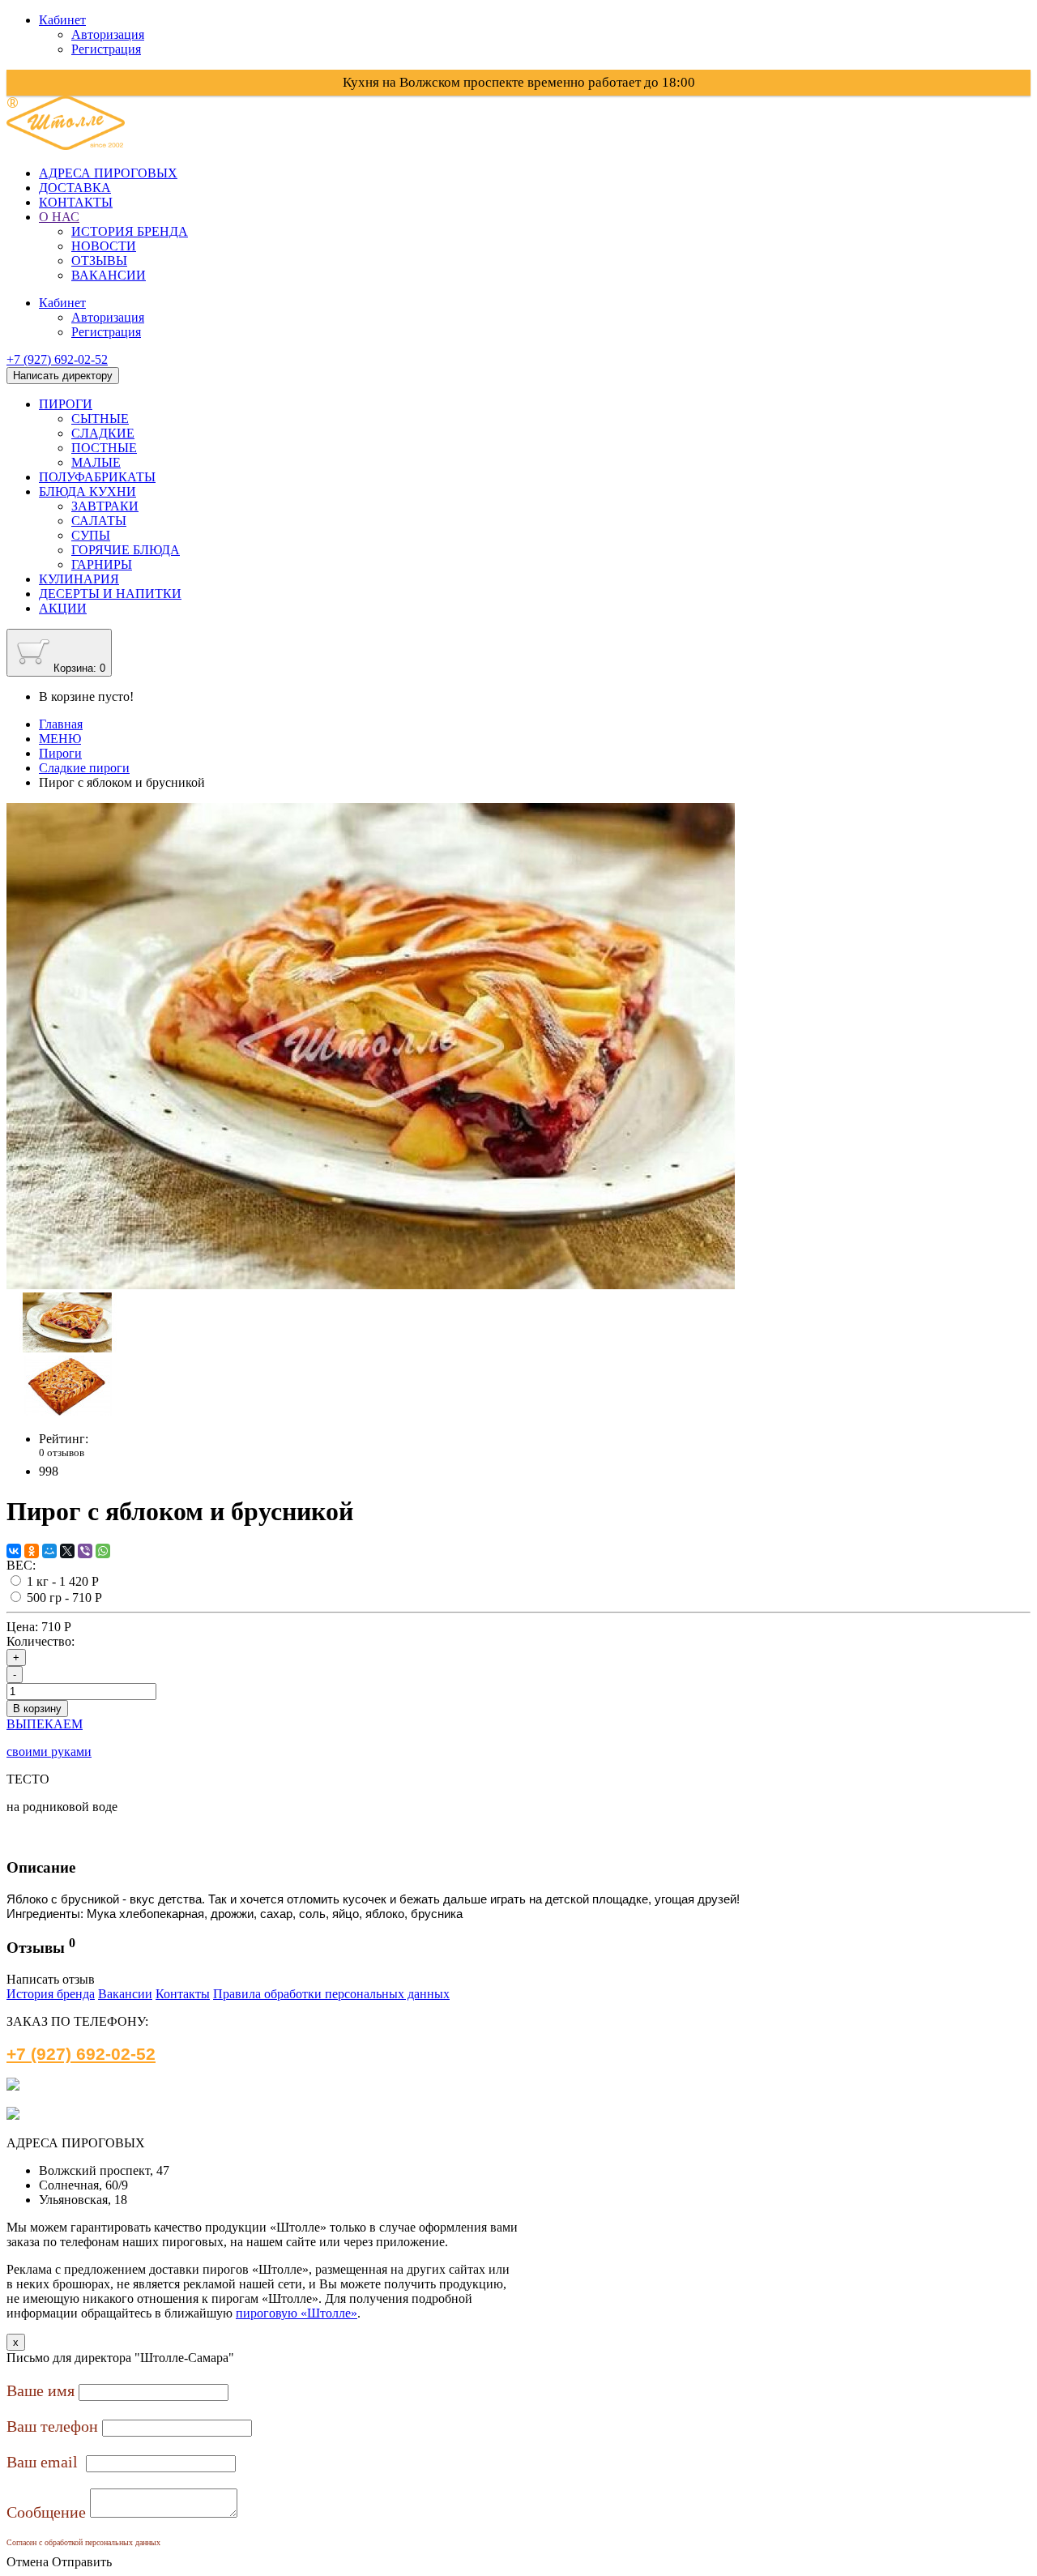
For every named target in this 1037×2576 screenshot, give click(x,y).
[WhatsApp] (103, 1551)
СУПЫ (91, 535)
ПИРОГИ (66, 404)
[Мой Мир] (49, 1551)
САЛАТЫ (99, 521)
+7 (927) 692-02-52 (57, 359)
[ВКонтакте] (14, 1551)
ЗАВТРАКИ (105, 506)
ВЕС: (21, 1565)
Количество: (41, 1641)
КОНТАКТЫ (76, 202)
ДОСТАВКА (75, 188)
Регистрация (106, 49)
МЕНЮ (60, 739)
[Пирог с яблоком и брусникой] (371, 1285)
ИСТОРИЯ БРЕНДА (130, 231)
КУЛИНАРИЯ (79, 579)
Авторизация (108, 34)
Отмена (28, 2562)
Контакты (183, 1994)
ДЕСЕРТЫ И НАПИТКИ (110, 594)
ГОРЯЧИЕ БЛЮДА (126, 550)
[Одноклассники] (32, 1551)
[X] (67, 1551)
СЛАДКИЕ (103, 433)
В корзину (37, 1709)
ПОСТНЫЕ (104, 448)
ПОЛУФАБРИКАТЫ (97, 477)
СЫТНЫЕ (100, 419)
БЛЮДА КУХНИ (87, 491)
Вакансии (125, 1994)
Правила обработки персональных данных (331, 1994)
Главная (61, 724)
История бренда (51, 1994)
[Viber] (85, 1551)
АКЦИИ (63, 608)
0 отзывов (62, 1452)
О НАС (59, 217)
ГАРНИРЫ (102, 564)
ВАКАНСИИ (109, 275)
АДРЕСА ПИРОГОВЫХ (108, 173)
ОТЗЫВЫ (99, 261)
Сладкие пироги (84, 768)
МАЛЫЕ (96, 462)
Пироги (60, 753)
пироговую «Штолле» (297, 2313)
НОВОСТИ (104, 246)
